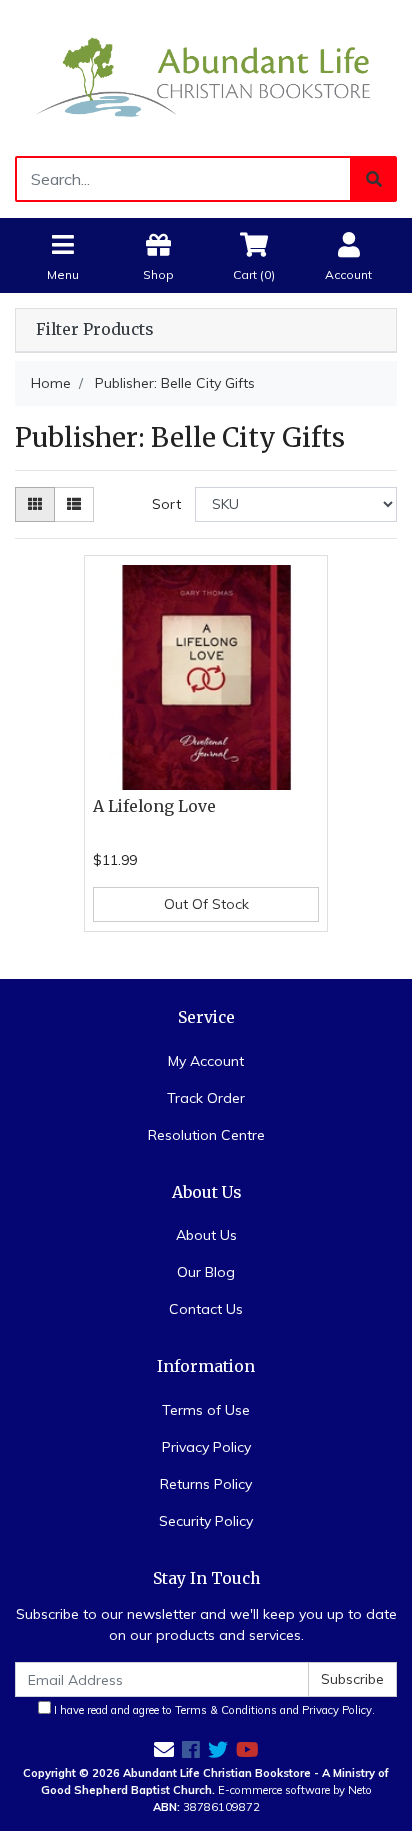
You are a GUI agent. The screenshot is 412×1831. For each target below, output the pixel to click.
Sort (166, 504)
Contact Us (206, 1309)
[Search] (374, 179)
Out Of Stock (206, 904)
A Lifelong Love (154, 806)
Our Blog (206, 1272)
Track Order (206, 1098)
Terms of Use (206, 1410)
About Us (206, 1235)
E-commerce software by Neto (295, 1790)
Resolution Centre (206, 1135)
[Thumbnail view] (35, 504)
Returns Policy (206, 1484)
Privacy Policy (206, 1447)
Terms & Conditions (226, 1710)
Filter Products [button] (94, 330)
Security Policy (206, 1521)
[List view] (74, 504)
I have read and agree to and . (213, 1710)
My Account (206, 1061)
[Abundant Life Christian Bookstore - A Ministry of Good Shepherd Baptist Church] (206, 77)
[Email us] (164, 1749)
